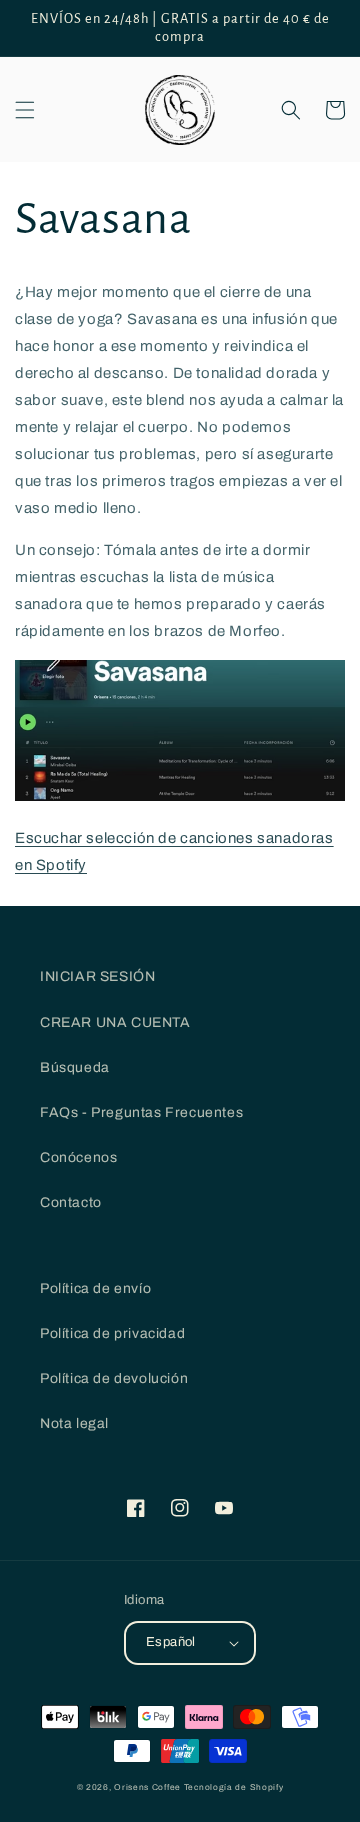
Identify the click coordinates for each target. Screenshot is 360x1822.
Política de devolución (114, 1378)
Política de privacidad (112, 1333)
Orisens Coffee (147, 1787)
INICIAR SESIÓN (97, 976)
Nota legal (74, 1423)
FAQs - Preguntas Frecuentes (141, 1112)
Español (171, 1642)
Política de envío (95, 1288)
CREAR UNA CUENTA (115, 1022)
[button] (25, 110)
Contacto (71, 1202)
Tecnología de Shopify (234, 1787)
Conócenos (78, 1157)
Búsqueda (75, 1067)
